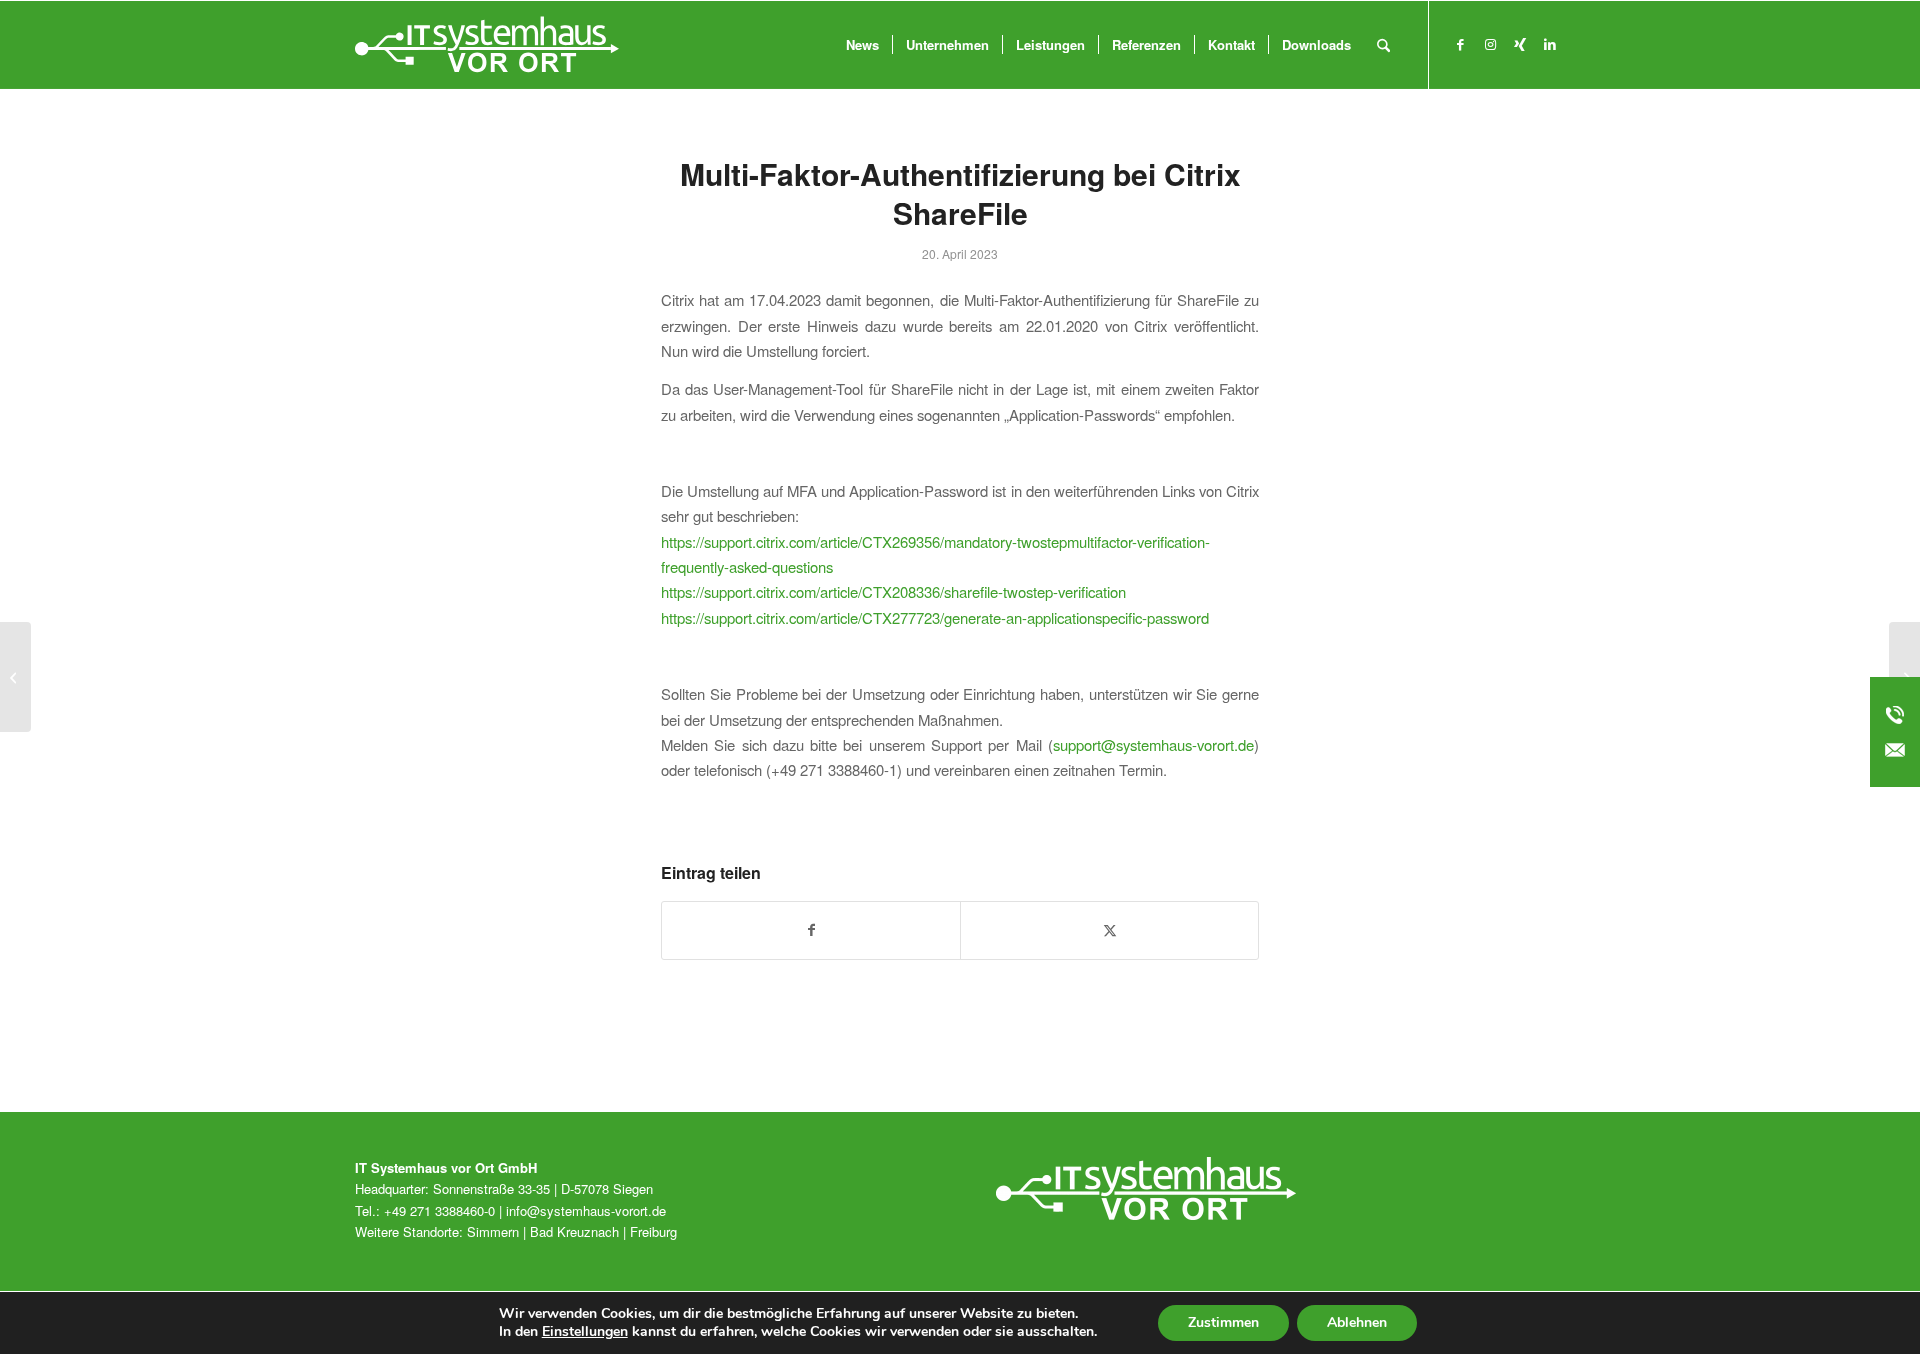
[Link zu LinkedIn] (1550, 44)
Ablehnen (1357, 1322)
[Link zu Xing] (1520, 44)
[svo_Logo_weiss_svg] (487, 45)
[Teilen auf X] (1109, 930)
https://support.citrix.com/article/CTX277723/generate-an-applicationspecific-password (935, 617)
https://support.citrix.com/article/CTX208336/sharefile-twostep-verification (893, 591)
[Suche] (1383, 45)
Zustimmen (1223, 1322)
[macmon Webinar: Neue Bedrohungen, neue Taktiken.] (15, 677)
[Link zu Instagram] (1490, 44)
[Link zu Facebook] (1460, 44)
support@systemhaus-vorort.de (1153, 744)
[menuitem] (862, 45)
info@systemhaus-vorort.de (586, 1210)
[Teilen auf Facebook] (811, 930)
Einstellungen (585, 1332)
